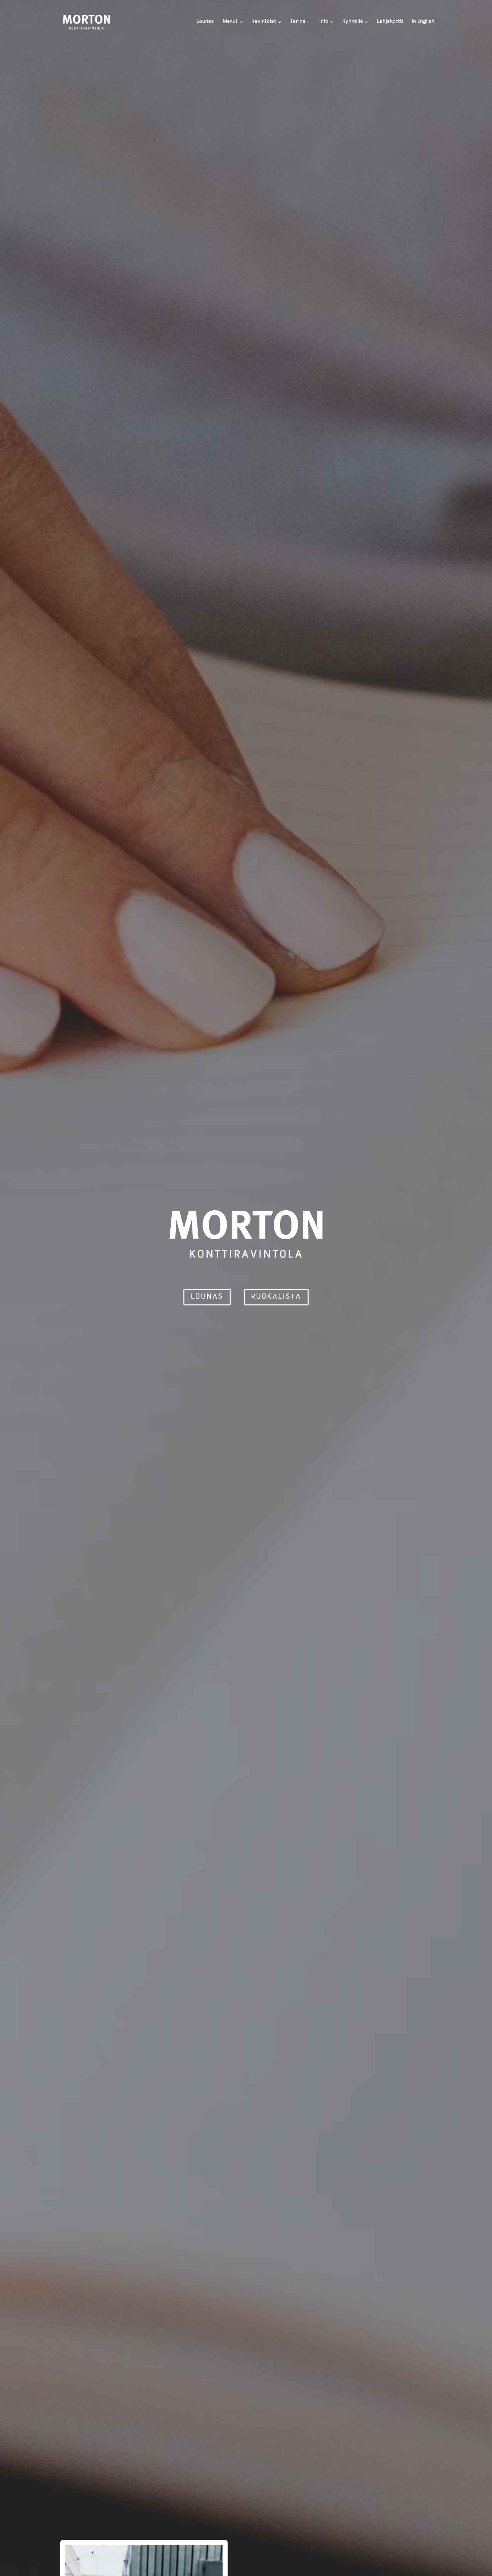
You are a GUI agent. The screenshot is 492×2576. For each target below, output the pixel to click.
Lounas (205, 21)
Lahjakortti (390, 21)
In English (423, 21)
